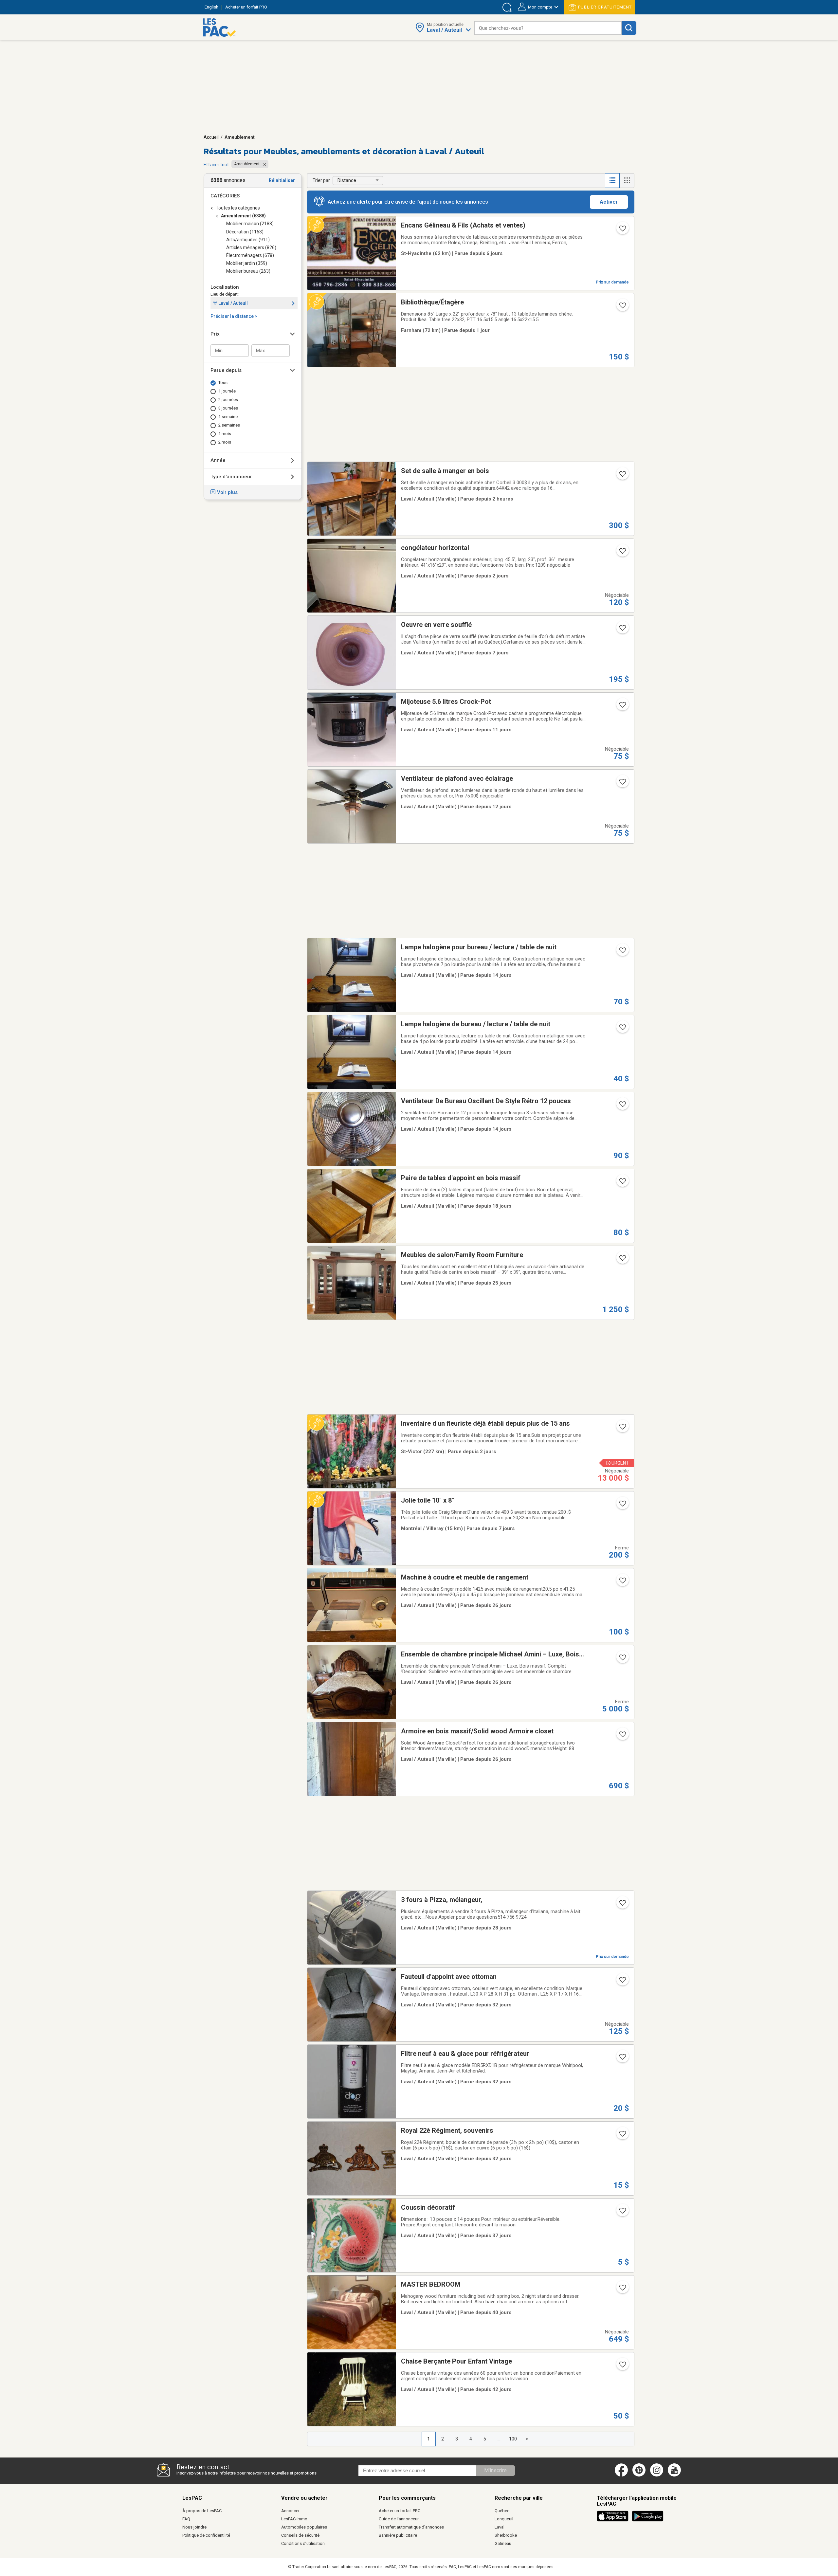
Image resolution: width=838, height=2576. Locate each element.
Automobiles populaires (304, 2527)
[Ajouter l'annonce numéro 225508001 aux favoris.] (622, 784)
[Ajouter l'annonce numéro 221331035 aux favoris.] (622, 2290)
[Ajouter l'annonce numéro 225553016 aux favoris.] (622, 707)
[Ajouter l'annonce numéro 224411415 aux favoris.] (622, 2213)
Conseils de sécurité (300, 2535)
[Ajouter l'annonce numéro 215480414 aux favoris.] (622, 1905)
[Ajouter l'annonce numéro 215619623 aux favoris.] (622, 1260)
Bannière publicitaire (398, 2535)
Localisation (225, 287)
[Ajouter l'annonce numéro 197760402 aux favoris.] (622, 230)
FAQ (186, 2519)
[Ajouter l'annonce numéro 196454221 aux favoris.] (622, 1106)
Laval (500, 2527)
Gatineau (503, 2543)
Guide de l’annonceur (399, 2519)
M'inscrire (495, 2470)
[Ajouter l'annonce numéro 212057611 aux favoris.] (622, 2136)
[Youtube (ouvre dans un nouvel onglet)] (675, 2475)
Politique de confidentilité (206, 2535)
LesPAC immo (294, 2519)
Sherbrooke (506, 2535)
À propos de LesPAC (202, 2511)
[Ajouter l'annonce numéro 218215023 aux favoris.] (622, 1982)
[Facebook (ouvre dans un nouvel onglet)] (621, 2475)
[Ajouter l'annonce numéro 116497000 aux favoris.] (622, 2366)
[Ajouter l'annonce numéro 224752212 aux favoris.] (622, 1582)
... (499, 2439)
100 (513, 2439)
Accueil (211, 137)
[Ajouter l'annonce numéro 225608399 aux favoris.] (622, 1506)
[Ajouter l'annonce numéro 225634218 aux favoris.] (622, 630)
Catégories (225, 196)
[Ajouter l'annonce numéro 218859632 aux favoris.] (622, 952)
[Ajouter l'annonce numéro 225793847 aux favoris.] (622, 1429)
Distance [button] (347, 180)
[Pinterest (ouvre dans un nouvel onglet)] (639, 2475)
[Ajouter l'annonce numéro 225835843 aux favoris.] (622, 476)
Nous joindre (194, 2527)
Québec (502, 2511)
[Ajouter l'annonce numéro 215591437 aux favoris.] (622, 1736)
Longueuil (504, 2519)
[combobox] (548, 28)
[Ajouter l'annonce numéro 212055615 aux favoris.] (622, 2059)
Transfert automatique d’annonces (411, 2527)
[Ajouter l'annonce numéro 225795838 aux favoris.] (622, 553)
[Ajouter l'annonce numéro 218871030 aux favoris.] (622, 1029)
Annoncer (290, 2511)
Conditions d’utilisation (303, 2543)
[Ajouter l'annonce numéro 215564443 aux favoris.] (622, 1659)
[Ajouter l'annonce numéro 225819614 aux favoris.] (622, 307)
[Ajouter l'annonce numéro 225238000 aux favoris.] (622, 1183)
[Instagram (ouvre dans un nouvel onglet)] (657, 2475)
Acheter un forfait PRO (400, 2511)
